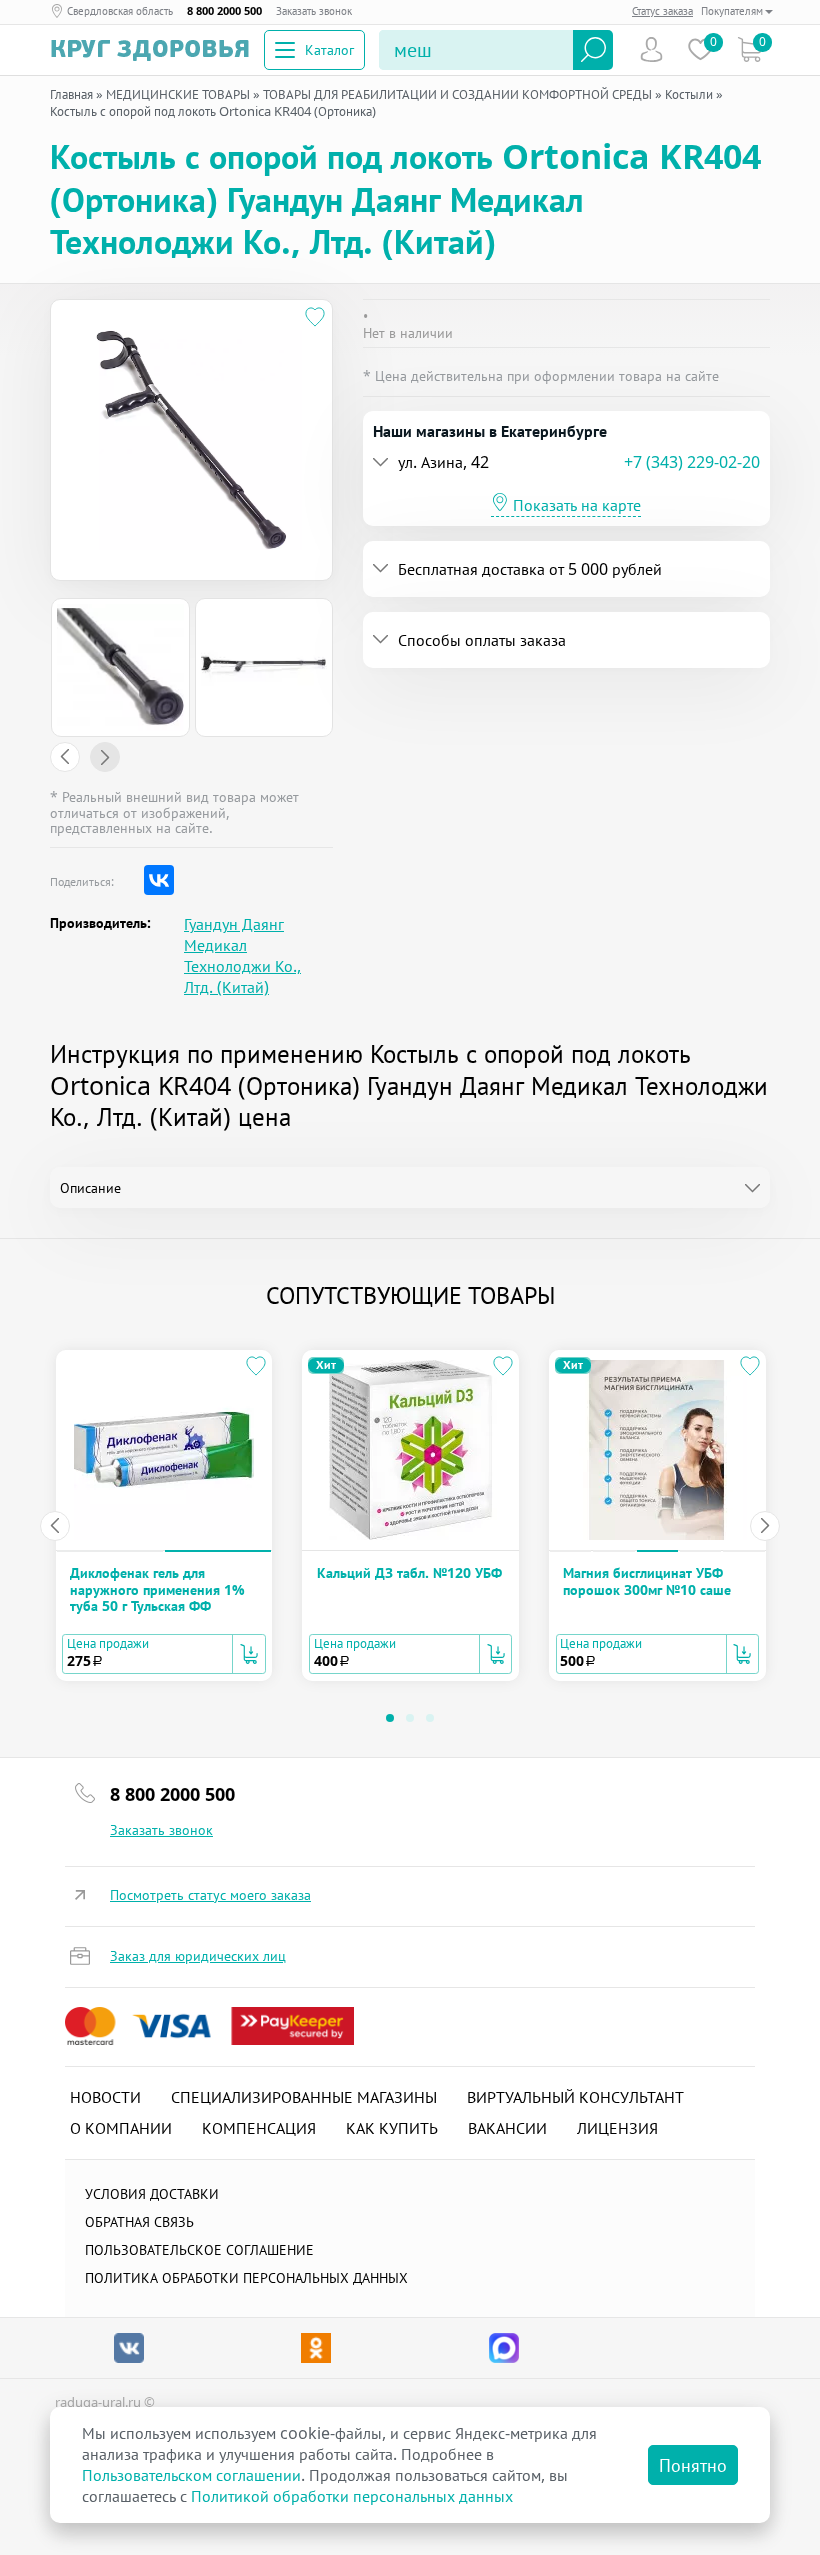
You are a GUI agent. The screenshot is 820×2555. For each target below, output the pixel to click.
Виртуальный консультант (575, 2097)
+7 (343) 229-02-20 (692, 462)
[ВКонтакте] (159, 880)
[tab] (567, 462)
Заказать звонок (314, 11)
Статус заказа (662, 10)
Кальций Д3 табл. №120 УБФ (409, 1572)
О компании (121, 2128)
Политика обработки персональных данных (246, 2277)
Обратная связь (139, 2221)
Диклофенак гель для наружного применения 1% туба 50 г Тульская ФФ (157, 1589)
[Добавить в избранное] (315, 317)
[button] (499, 462)
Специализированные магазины (304, 2097)
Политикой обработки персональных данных (352, 2496)
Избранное (700, 49)
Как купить (392, 2128)
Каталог (329, 49)
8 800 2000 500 (224, 11)
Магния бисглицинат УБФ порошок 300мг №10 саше (647, 1580)
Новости (105, 2097)
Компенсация (259, 2128)
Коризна (749, 49)
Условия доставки (152, 2193)
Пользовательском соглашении (191, 2475)
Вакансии (507, 2128)
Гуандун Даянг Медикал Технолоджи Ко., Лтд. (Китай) (242, 956)
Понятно (693, 2465)
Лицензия (617, 2128)
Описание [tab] (90, 1187)
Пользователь (651, 49)
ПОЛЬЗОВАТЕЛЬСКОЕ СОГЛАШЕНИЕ (199, 2249)
